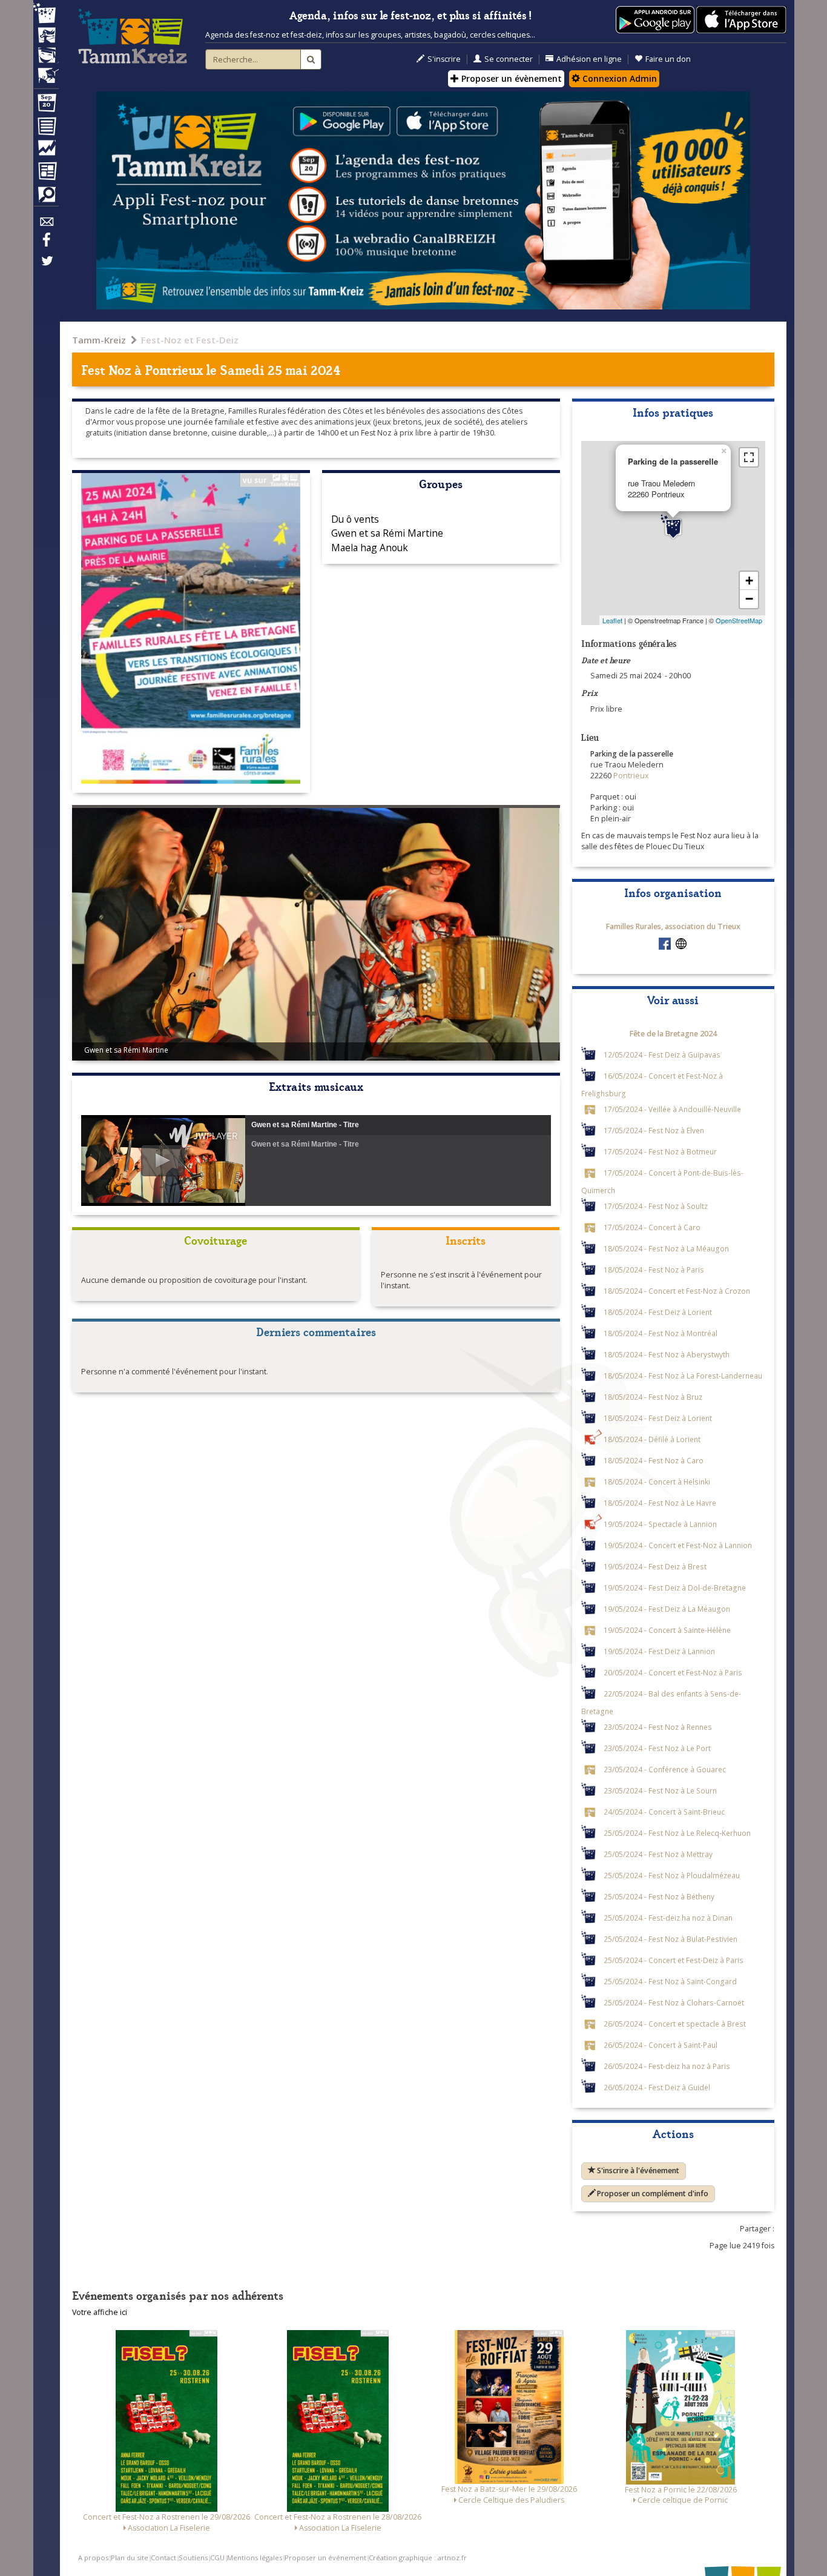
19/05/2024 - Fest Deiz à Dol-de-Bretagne (675, 1588)
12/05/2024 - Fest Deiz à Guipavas (662, 1055)
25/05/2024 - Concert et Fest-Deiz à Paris (674, 1960)
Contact (163, 2558)
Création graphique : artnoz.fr (418, 2558)
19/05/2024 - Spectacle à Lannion (660, 1524)
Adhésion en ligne (589, 59)
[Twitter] (46, 267)
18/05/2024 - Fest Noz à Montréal (661, 1333)
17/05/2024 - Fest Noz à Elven (654, 1130)
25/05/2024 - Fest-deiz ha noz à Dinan (668, 1918)
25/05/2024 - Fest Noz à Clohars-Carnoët (674, 2002)
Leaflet (612, 620)
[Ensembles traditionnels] (46, 71)
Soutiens (193, 2558)
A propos (93, 2558)
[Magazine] (46, 173)
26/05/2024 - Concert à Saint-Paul (661, 2045)
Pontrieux (174, 369)
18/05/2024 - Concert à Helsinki (657, 1482)
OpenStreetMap (739, 620)
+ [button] (749, 581)
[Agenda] (46, 105)
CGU (217, 2558)
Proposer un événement (325, 2558)
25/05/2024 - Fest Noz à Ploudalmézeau (672, 1875)
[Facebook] (46, 244)
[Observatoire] (46, 151)
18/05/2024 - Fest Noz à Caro (654, 1460)
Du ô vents (355, 519)
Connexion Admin (618, 78)
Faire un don (668, 59)
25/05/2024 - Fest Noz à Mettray (658, 1854)
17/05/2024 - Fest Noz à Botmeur (660, 1151)
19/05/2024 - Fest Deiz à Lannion (659, 1651)
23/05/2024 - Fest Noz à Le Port (657, 1748)
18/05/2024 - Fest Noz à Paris (654, 1270)
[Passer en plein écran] (749, 457)
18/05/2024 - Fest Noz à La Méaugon (666, 1248)
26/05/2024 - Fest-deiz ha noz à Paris (667, 2066)
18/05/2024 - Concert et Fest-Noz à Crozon (677, 1291)
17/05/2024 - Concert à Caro (652, 1227)
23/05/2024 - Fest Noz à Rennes (658, 1727)
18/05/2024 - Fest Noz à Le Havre (660, 1503)
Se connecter (509, 59)
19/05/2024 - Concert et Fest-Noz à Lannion (678, 1545)
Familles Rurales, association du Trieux (673, 926)
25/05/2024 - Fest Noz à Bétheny (659, 1896)
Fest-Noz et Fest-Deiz (190, 340)
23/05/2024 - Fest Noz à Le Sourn (660, 1790)
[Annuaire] (46, 128)
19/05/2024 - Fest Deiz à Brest (655, 1566)
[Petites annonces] (46, 197)
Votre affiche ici (100, 2312)
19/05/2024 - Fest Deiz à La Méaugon (667, 1609)
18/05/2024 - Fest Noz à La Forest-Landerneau (683, 1376)
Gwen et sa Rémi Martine (387, 533)
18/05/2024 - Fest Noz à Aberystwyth (667, 1354)
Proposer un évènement (510, 78)
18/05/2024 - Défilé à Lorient (652, 1439)
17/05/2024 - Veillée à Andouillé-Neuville (672, 1109)
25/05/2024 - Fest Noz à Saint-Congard (670, 1981)
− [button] (749, 599)
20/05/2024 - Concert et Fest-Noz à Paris (673, 1672)
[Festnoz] (46, 14)
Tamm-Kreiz (99, 340)
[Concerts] (46, 36)
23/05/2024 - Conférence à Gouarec (665, 1769)
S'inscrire (444, 59)
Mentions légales (255, 2558)
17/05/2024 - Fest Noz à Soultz (656, 1206)
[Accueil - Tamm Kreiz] (133, 36)
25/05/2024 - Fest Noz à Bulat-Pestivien (670, 1939)
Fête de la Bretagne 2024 (673, 1034)
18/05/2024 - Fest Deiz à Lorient (658, 1312)
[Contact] (46, 225)
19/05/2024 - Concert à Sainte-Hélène (667, 1630)
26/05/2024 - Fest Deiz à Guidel (657, 2087)
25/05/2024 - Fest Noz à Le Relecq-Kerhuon (677, 1833)
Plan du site (130, 2558)
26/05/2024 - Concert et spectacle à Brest (675, 2024)
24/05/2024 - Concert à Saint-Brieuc (664, 1812)
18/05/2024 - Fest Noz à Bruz (653, 1397)
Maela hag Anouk (370, 548)
